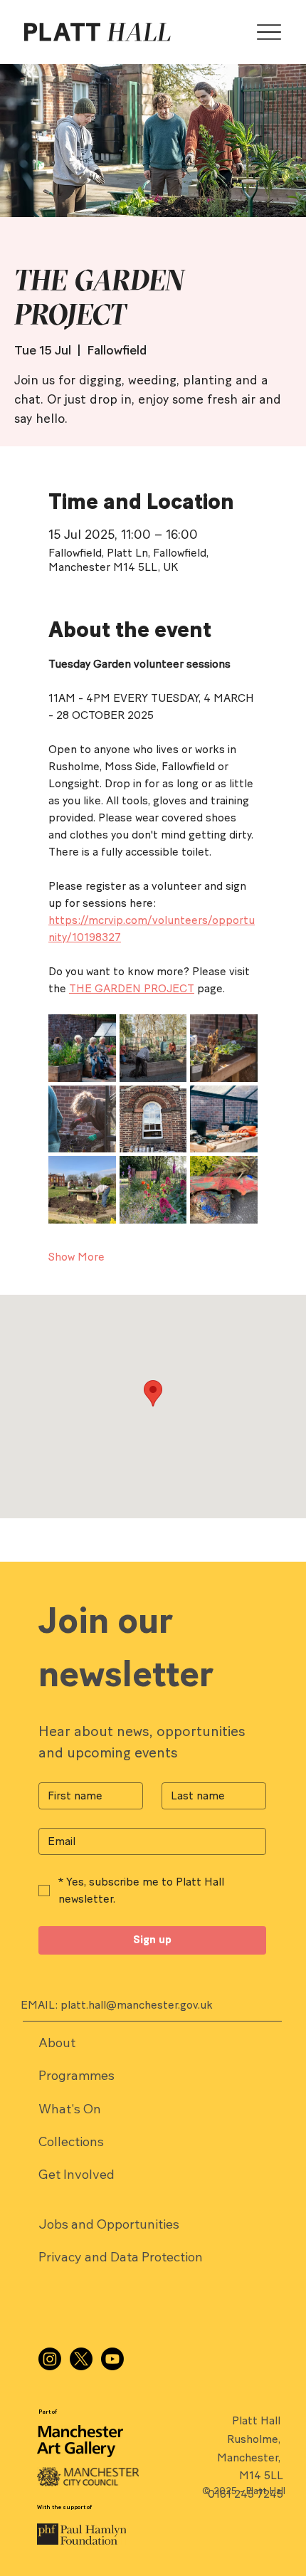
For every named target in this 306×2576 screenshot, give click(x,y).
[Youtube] (112, 2359)
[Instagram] (50, 2359)
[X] (81, 2359)
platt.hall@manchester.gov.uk (137, 2005)
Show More (76, 1257)
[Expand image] (82, 1048)
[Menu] (269, 32)
